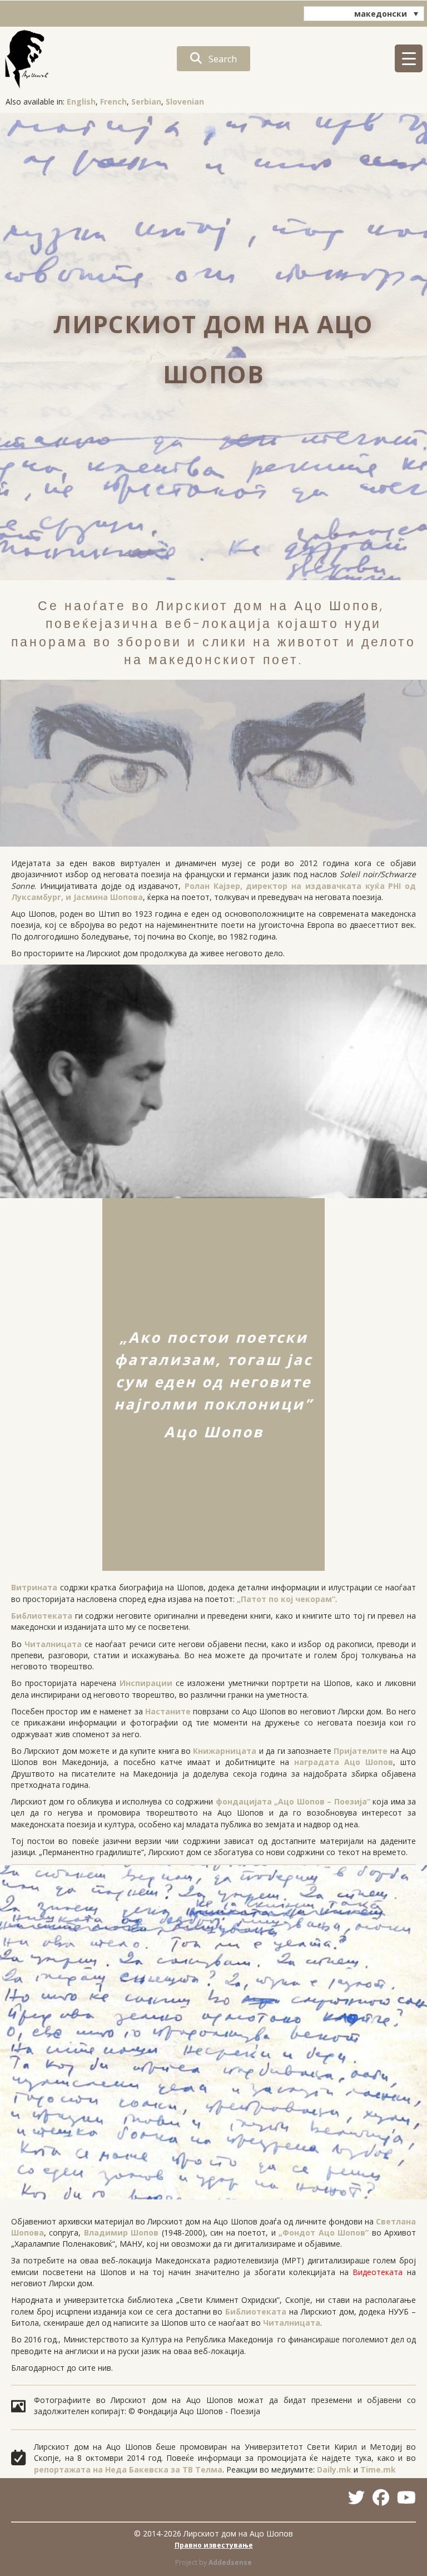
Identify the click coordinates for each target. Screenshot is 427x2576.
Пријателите (361, 1751)
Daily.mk (334, 2469)
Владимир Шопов (121, 2233)
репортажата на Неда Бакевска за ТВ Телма (128, 2469)
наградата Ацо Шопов (344, 1762)
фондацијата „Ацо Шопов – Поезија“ (293, 1801)
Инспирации (146, 1683)
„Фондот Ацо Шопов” (324, 2233)
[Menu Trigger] (409, 58)
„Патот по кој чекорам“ (286, 1599)
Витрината (34, 1587)
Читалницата (53, 1644)
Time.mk (378, 2469)
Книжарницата (225, 1751)
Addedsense (230, 2562)
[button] (213, 59)
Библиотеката (42, 1616)
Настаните (168, 1711)
